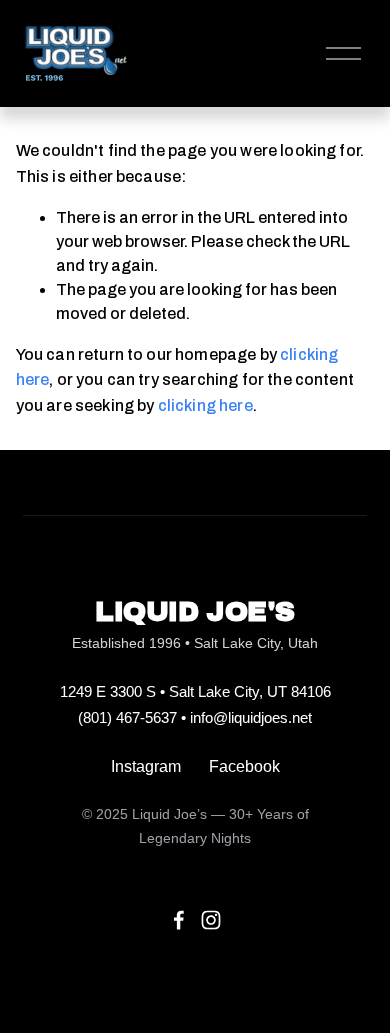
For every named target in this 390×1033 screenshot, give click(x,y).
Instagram (146, 766)
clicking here (205, 405)
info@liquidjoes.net (251, 717)
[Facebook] (179, 920)
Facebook (244, 766)
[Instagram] (211, 920)
